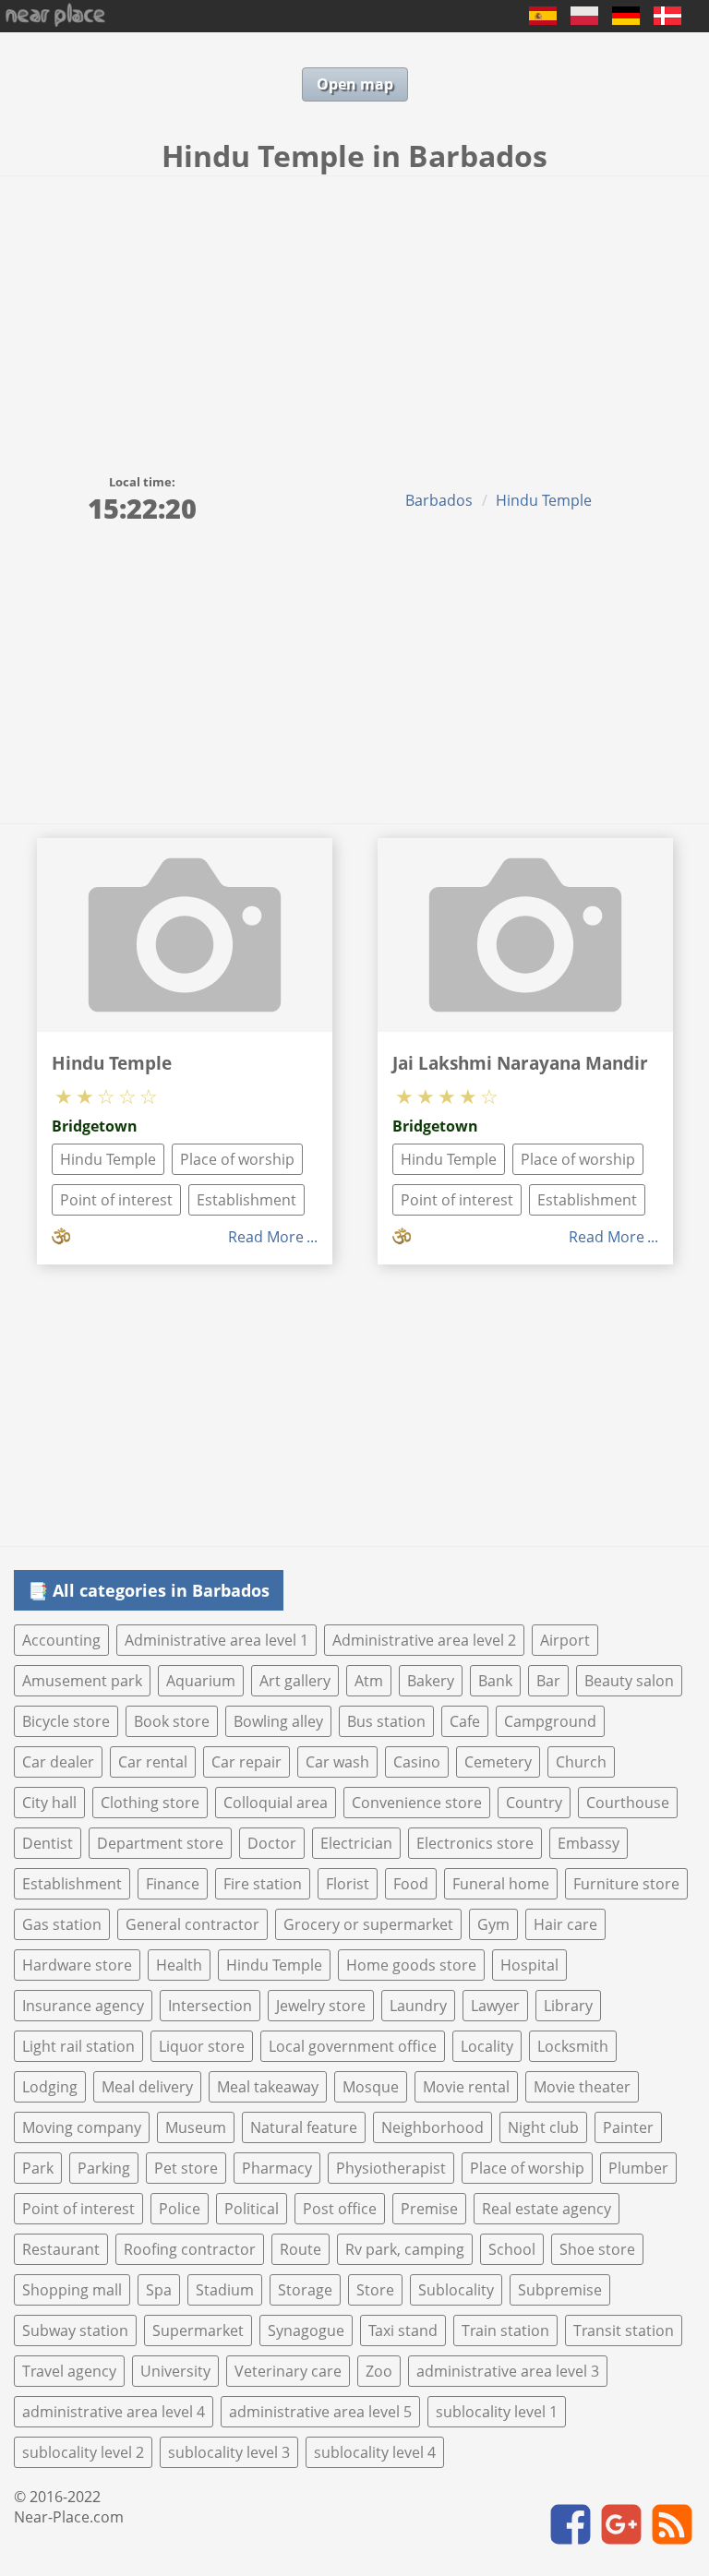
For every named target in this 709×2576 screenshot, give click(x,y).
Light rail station (78, 2046)
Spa (159, 2290)
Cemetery (498, 1762)
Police (180, 2209)
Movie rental (466, 2087)
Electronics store (475, 1843)
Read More (266, 1237)
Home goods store (411, 1965)
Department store (160, 1843)
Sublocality (456, 2290)
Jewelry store (321, 2006)
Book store (172, 1721)
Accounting (61, 1640)
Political (252, 2209)
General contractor (192, 1924)
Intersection (210, 2006)
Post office (340, 2209)
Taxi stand (403, 2330)
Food (411, 1884)
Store (375, 2290)
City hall (49, 1803)
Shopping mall (72, 2290)
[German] (626, 19)
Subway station (75, 2330)
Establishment (246, 1200)
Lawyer (495, 2006)
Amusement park (82, 1681)
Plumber (638, 2168)
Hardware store (77, 1965)
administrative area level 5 (320, 2412)
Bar (548, 1681)
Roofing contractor (190, 2249)
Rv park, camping (405, 2249)
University (175, 2371)
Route (300, 2249)
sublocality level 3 (229, 2452)
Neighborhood (433, 2127)
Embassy (589, 1843)
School (512, 2249)
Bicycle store (66, 1721)
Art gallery (295, 1681)
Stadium (225, 2290)
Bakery (431, 1681)
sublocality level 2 (83, 2452)
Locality (487, 2046)
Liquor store (202, 2046)
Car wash (337, 1762)
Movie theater (582, 2087)
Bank (495, 1681)
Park (38, 2168)
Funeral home (501, 1884)
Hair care (565, 1924)
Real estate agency (547, 2209)
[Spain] (543, 19)
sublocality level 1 (497, 2412)
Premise (429, 2209)
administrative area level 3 (508, 2371)
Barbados (439, 500)
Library (568, 2006)
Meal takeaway (268, 2087)
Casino (417, 1762)
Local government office (353, 2046)
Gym (493, 1924)
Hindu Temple (544, 500)
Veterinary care (288, 2371)
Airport (565, 1640)
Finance (173, 1884)
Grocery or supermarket (368, 1924)
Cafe (465, 1721)
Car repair (246, 1762)
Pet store (186, 2168)
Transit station (624, 2330)
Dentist (48, 1843)
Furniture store (626, 1884)
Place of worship (237, 1159)
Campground (550, 1721)
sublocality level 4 (375, 2452)
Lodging (50, 2087)
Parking (104, 2168)
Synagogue (306, 2330)
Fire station (263, 1884)
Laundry (418, 2006)
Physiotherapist (391, 2168)
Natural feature (304, 2127)
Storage (305, 2290)
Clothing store (150, 1803)
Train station (505, 2330)
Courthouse (628, 1803)
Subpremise (560, 2290)
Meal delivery (147, 2087)
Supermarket (198, 2330)
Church (581, 1762)
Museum (196, 2127)
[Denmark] (667, 19)
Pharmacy (277, 2168)
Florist (348, 1884)
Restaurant (61, 2249)
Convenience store (417, 1803)
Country (534, 1803)
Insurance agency (83, 2006)
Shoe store (597, 2249)
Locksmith (573, 2046)
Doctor (272, 1843)
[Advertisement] (354, 315)
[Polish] (584, 19)
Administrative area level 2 (424, 1640)
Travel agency (69, 2371)
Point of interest (116, 1200)
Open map (355, 84)
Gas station (62, 1924)
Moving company (82, 2127)
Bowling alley (278, 1721)
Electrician (356, 1843)
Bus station (386, 1721)
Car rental (153, 1762)
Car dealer (58, 1762)
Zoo (379, 2371)
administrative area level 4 (114, 2412)
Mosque (371, 2087)
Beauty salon (629, 1681)
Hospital (529, 1965)
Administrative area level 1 (216, 1640)
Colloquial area (276, 1803)
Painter (628, 2127)
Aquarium (201, 1681)
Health (179, 1965)
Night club (543, 2127)
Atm (369, 1681)
